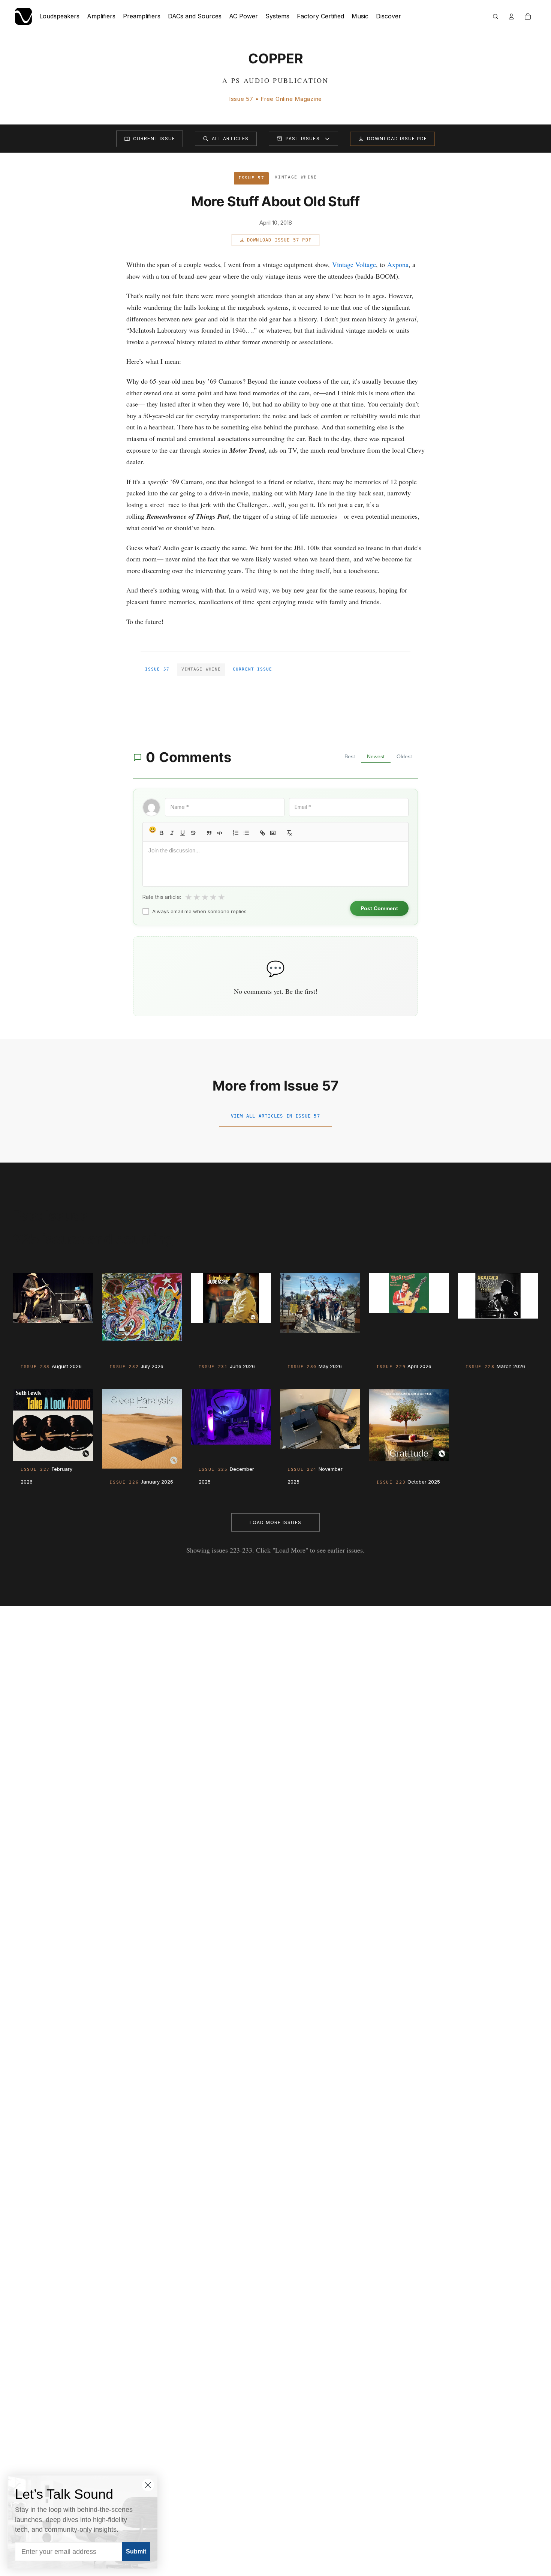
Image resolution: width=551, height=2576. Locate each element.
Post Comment (379, 908)
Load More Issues (275, 1522)
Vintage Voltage (354, 264)
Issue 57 (157, 669)
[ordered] (236, 833)
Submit (136, 2551)
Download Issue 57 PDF (279, 240)
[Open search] (496, 17)
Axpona (398, 264)
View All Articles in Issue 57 (275, 1116)
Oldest (404, 756)
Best (350, 756)
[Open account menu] (511, 17)
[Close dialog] (148, 2485)
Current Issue (154, 139)
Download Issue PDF (397, 139)
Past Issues (303, 139)
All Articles (230, 139)
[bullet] (246, 833)
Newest (376, 756)
